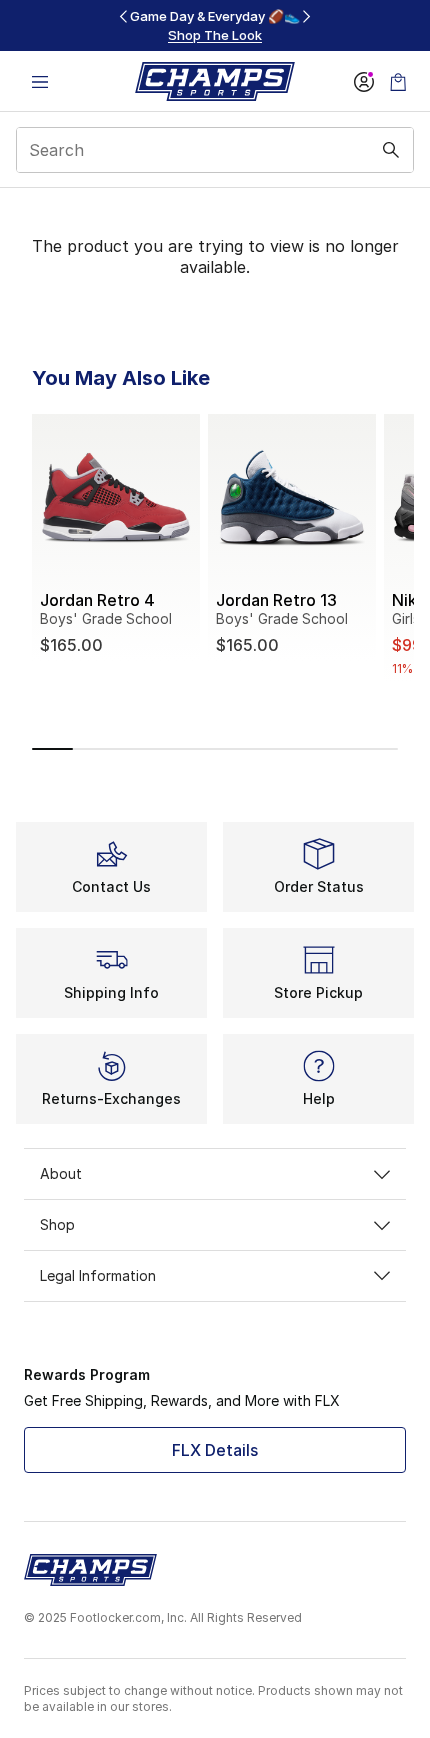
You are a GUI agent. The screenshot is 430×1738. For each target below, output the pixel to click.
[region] (215, 25)
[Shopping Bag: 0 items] (398, 81)
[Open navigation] (40, 81)
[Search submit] (391, 150)
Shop (57, 1224)
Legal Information (98, 1275)
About (61, 1173)
